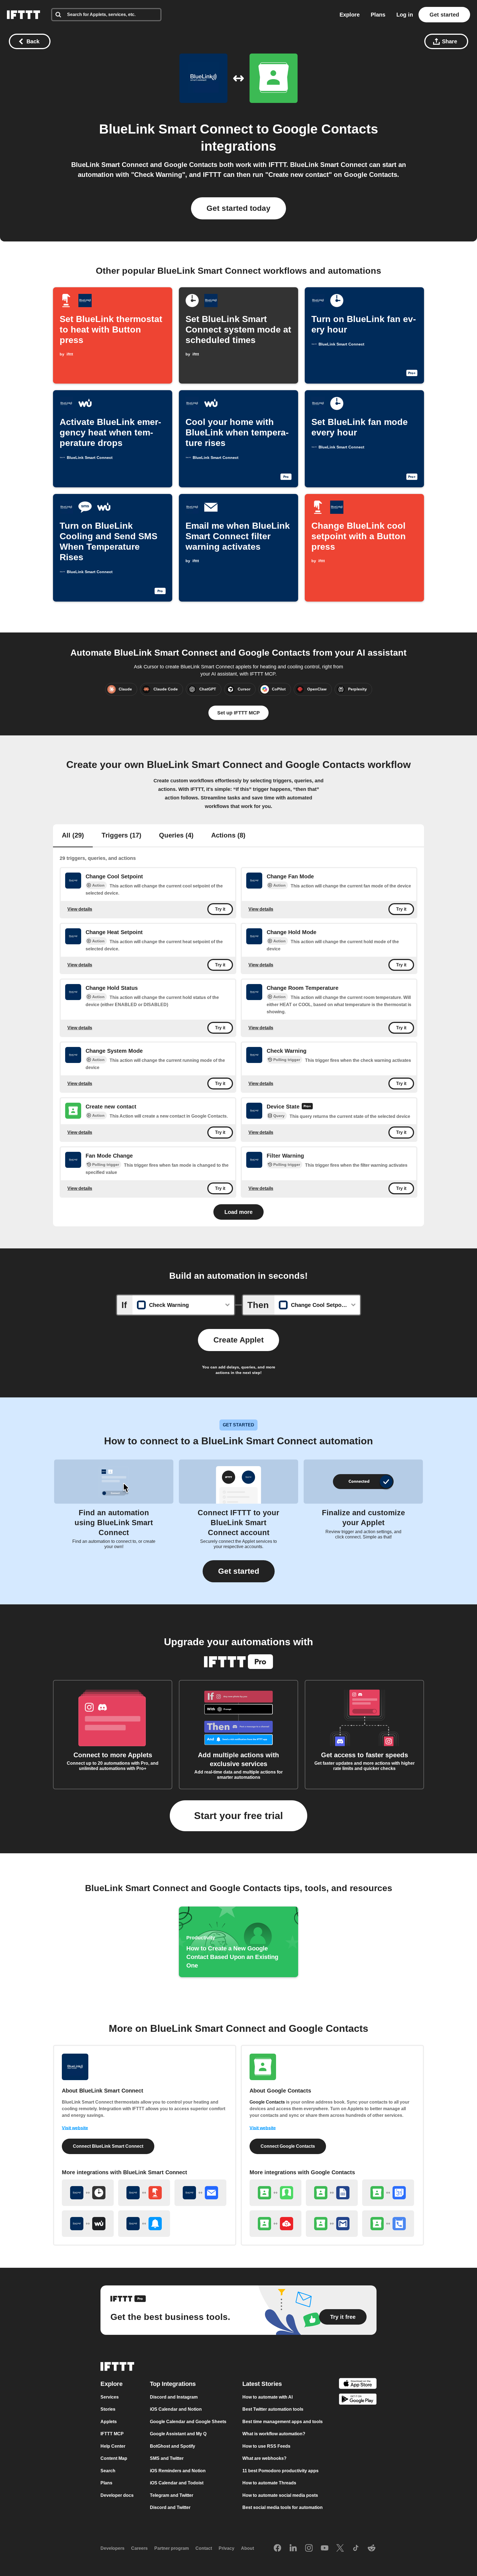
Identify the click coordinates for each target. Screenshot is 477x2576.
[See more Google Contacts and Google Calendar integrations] (388, 2193)
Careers (139, 2548)
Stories (108, 2409)
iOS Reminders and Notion (178, 2471)
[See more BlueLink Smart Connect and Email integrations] (200, 2193)
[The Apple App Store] (358, 2384)
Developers (112, 2548)
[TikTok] (356, 2548)
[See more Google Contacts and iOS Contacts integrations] (275, 2193)
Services (110, 2397)
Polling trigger (287, 1060)
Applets (109, 2422)
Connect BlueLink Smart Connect (108, 2146)
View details (80, 909)
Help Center (113, 2446)
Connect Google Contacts (288, 2146)
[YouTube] (325, 2548)
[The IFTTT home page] (23, 15)
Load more (239, 1212)
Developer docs (117, 2495)
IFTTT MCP (112, 2434)
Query (279, 1116)
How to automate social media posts (280, 2495)
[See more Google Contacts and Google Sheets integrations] (332, 2193)
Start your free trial (239, 1816)
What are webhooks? (264, 2458)
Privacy (226, 2548)
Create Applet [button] (239, 1340)
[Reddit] (372, 2548)
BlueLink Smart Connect (176, 129)
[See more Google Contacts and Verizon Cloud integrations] (275, 2224)
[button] (239, 1571)
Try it (220, 909)
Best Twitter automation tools (273, 2409)
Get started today (239, 208)
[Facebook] (277, 2548)
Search (108, 2471)
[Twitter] (340, 2548)
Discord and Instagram (174, 2397)
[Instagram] (309, 2548)
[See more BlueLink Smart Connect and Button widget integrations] (144, 2193)
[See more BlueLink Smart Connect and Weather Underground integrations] (88, 2224)
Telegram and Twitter (172, 2495)
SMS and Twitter (167, 2458)
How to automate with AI (267, 2397)
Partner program (172, 2548)
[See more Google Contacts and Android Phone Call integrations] (388, 2224)
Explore (350, 15)
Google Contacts (325, 129)
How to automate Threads (269, 2483)
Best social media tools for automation (283, 2507)
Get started (444, 15)
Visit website (75, 2128)
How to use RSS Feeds (266, 2446)
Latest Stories (262, 2384)
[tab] (73, 836)
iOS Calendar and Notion (176, 2409)
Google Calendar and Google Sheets (188, 2422)
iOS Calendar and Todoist (177, 2483)
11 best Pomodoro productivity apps (280, 2471)
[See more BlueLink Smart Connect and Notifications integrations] (144, 2224)
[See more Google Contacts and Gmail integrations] (332, 2224)
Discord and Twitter (170, 2507)
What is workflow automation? (274, 2434)
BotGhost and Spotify (173, 2446)
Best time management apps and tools (283, 2422)
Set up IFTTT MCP (239, 713)
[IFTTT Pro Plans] (307, 1107)
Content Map (114, 2458)
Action (98, 885)
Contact (204, 2548)
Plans (378, 15)
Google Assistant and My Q (178, 2434)
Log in (405, 15)
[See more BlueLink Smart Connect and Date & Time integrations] (88, 2193)
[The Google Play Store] (358, 2400)
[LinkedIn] (293, 2548)
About (247, 2548)
